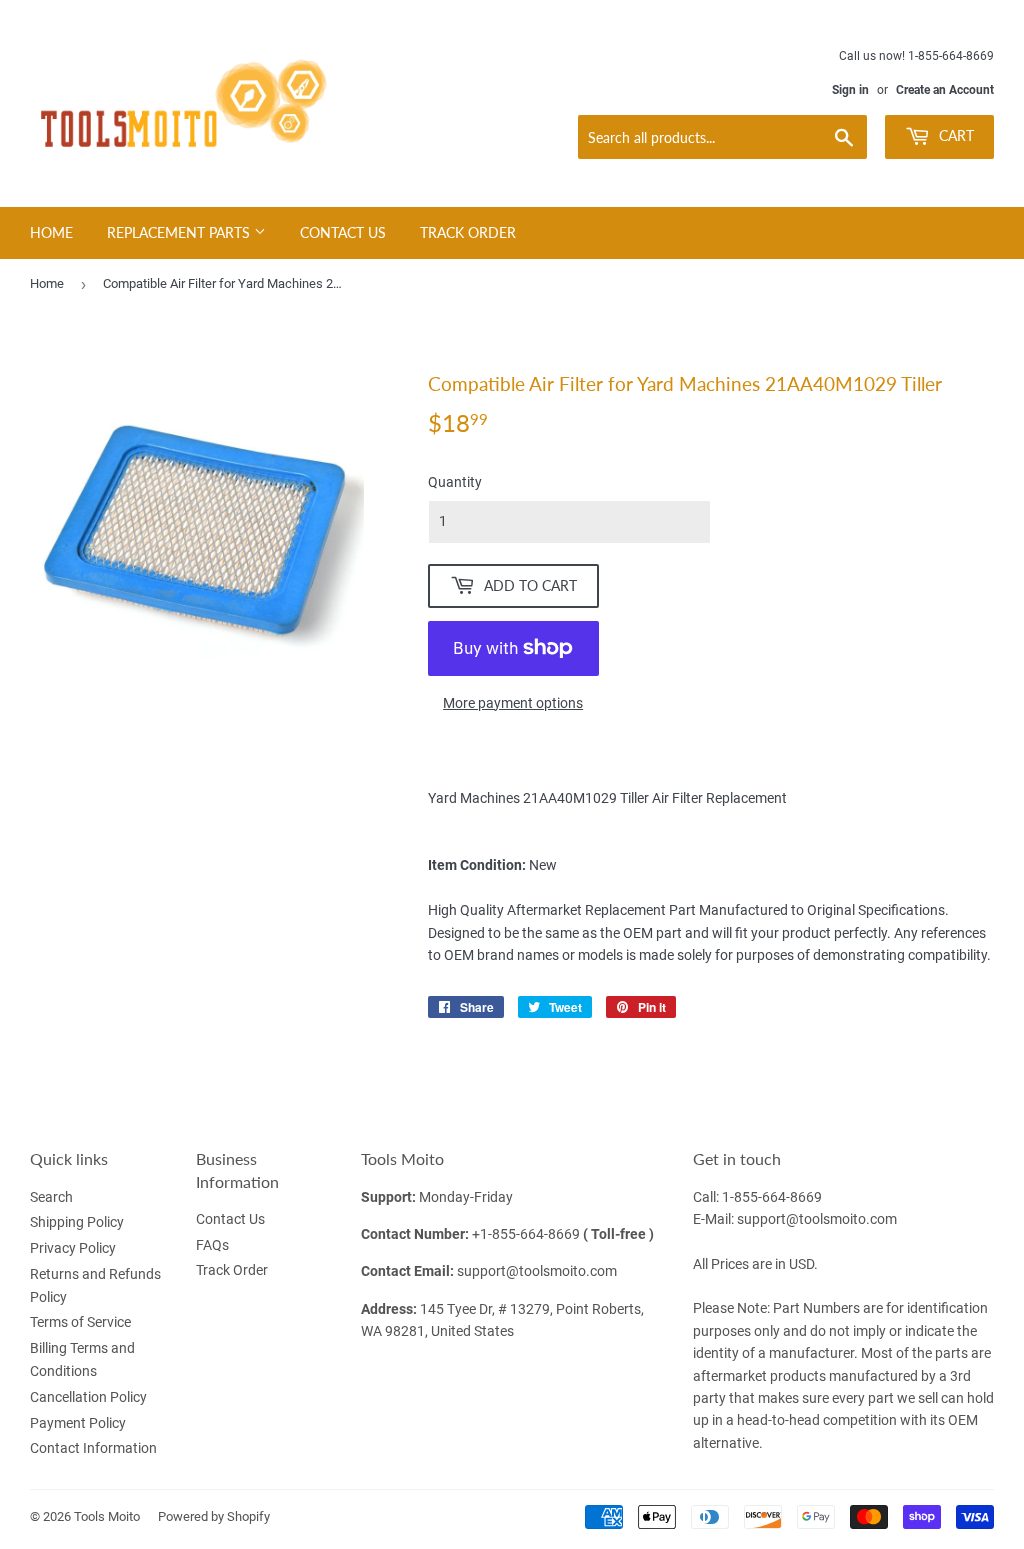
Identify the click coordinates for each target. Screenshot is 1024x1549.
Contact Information (93, 1448)
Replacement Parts (180, 232)
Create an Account (945, 90)
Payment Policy (78, 1423)
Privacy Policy (73, 1248)
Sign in (850, 90)
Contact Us (343, 232)
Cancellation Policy (88, 1397)
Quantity (455, 482)
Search (51, 1197)
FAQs (212, 1245)
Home (51, 232)
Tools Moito (107, 1516)
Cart (954, 135)
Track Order (468, 232)
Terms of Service (80, 1322)
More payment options (513, 703)
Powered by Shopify (214, 1516)
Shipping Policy (77, 1222)
